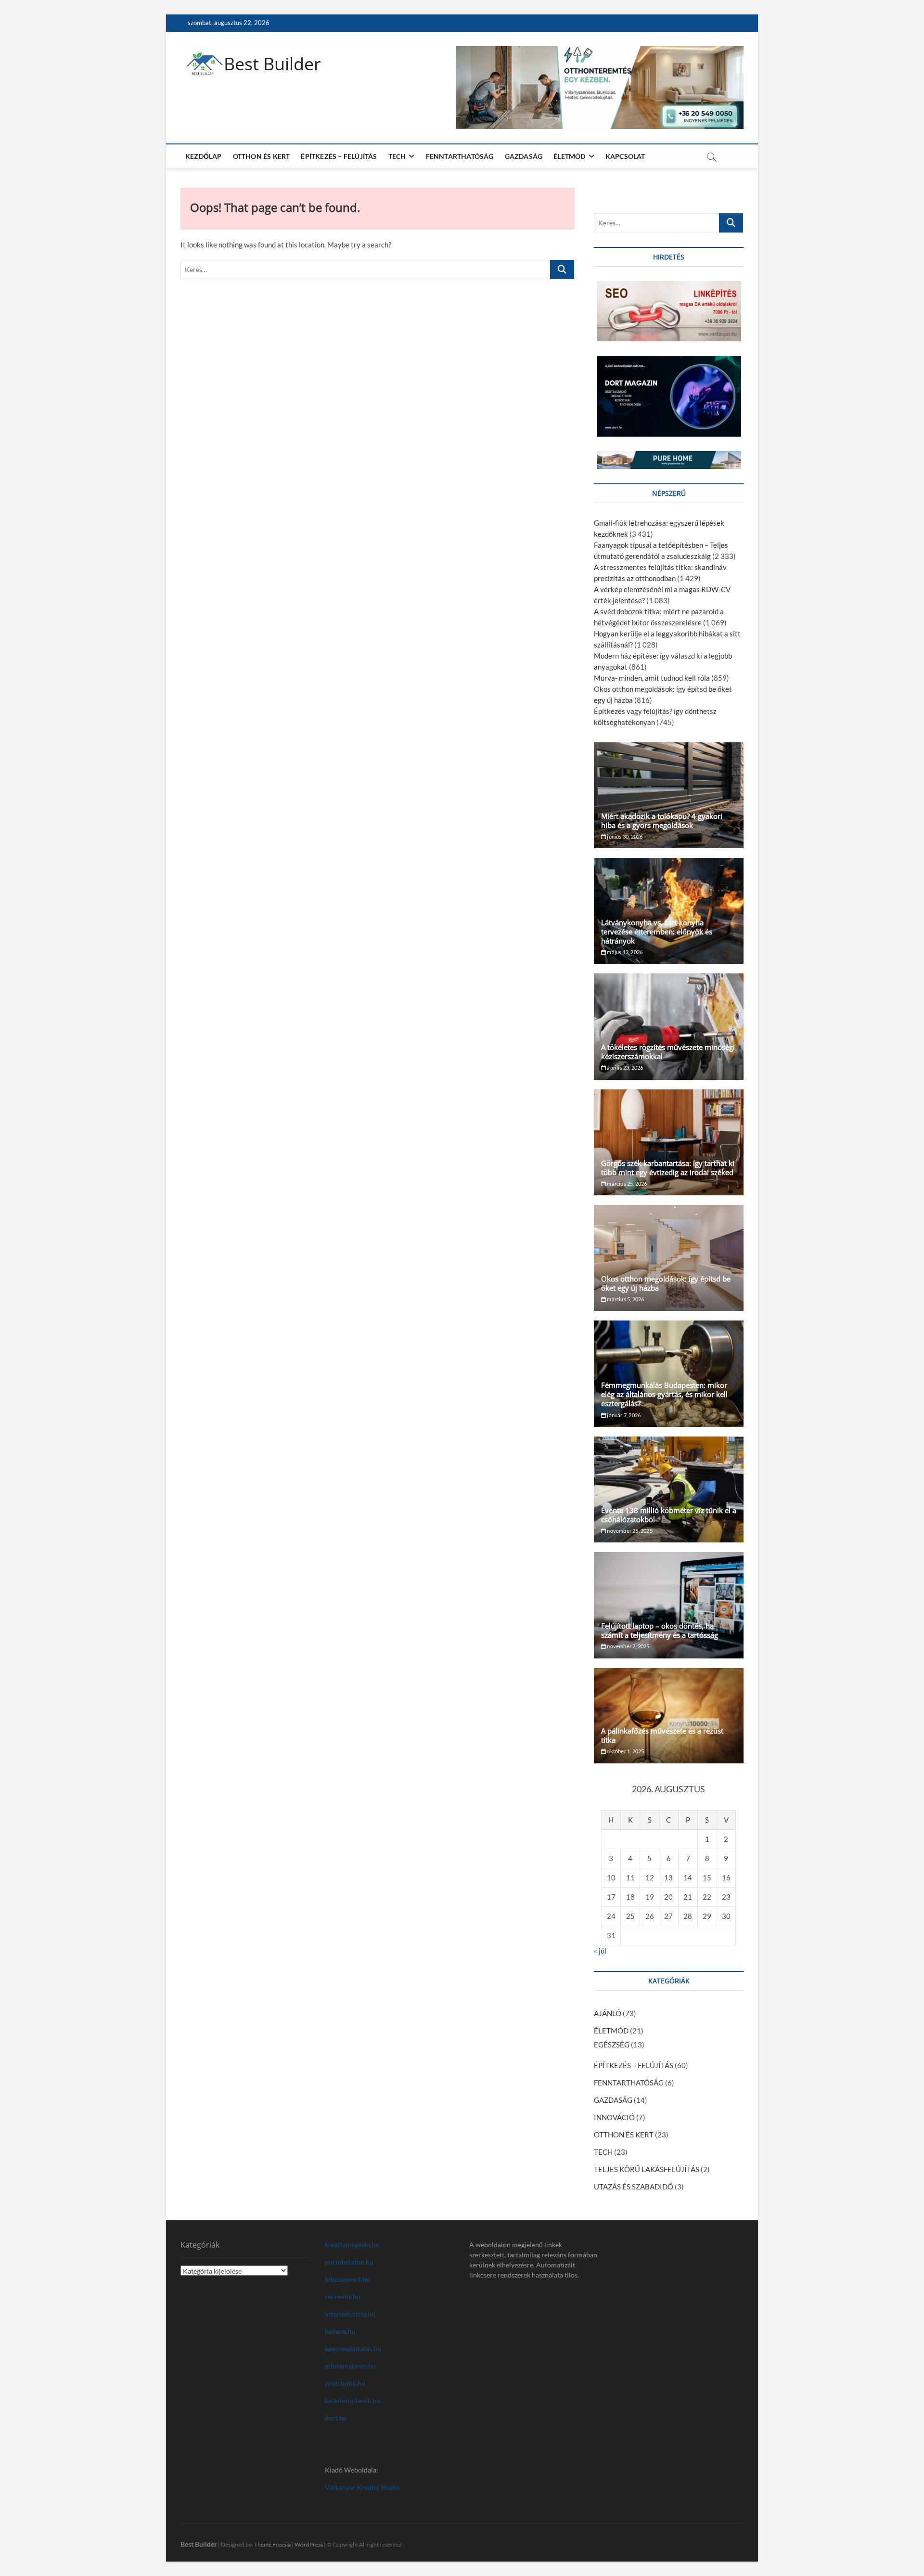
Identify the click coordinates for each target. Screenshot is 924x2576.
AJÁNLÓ (608, 2013)
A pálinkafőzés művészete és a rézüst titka (662, 1735)
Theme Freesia (272, 2544)
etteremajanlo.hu (350, 2366)
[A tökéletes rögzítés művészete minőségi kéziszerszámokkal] (669, 1026)
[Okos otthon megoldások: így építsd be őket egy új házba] (669, 1258)
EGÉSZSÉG (612, 2045)
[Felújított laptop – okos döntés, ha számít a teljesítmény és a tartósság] (669, 1605)
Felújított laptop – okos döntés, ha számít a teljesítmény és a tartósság (660, 1630)
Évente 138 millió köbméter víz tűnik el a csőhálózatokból (669, 1515)
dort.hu (336, 2418)
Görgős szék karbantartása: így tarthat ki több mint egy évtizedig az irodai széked (668, 1168)
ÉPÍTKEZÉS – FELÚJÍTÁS (339, 156)
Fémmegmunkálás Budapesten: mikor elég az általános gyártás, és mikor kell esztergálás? (664, 1394)
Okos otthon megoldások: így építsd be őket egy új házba (666, 1283)
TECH (397, 156)
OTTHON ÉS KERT (262, 156)
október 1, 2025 (625, 1751)
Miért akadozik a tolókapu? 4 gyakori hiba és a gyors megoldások (662, 821)
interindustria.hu (350, 2314)
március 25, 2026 (626, 1184)
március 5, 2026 (625, 1299)
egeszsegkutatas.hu (353, 2349)
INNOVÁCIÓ (614, 2117)
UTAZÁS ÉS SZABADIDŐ (634, 2187)
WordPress (309, 2544)
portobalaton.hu (349, 2262)
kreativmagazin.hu (352, 2245)
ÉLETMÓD (569, 156)
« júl (600, 1951)
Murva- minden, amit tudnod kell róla (652, 678)
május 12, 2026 (624, 952)
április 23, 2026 (624, 1068)
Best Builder (272, 64)
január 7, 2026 (623, 1415)
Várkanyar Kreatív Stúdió (362, 2487)
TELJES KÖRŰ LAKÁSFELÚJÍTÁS (647, 2169)
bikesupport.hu (347, 2279)
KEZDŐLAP (204, 156)
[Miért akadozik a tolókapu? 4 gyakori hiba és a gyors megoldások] (669, 795)
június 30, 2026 (624, 836)
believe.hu (340, 2331)
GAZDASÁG (524, 156)
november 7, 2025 (628, 1646)
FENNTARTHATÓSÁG (460, 156)
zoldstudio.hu (345, 2383)
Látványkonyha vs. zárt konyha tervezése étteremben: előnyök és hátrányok (657, 932)
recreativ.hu (343, 2297)
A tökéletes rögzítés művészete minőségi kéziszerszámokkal (668, 1052)
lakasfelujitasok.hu (353, 2401)
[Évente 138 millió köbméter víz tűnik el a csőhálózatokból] (669, 1489)
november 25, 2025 (629, 1531)
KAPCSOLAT (625, 156)
